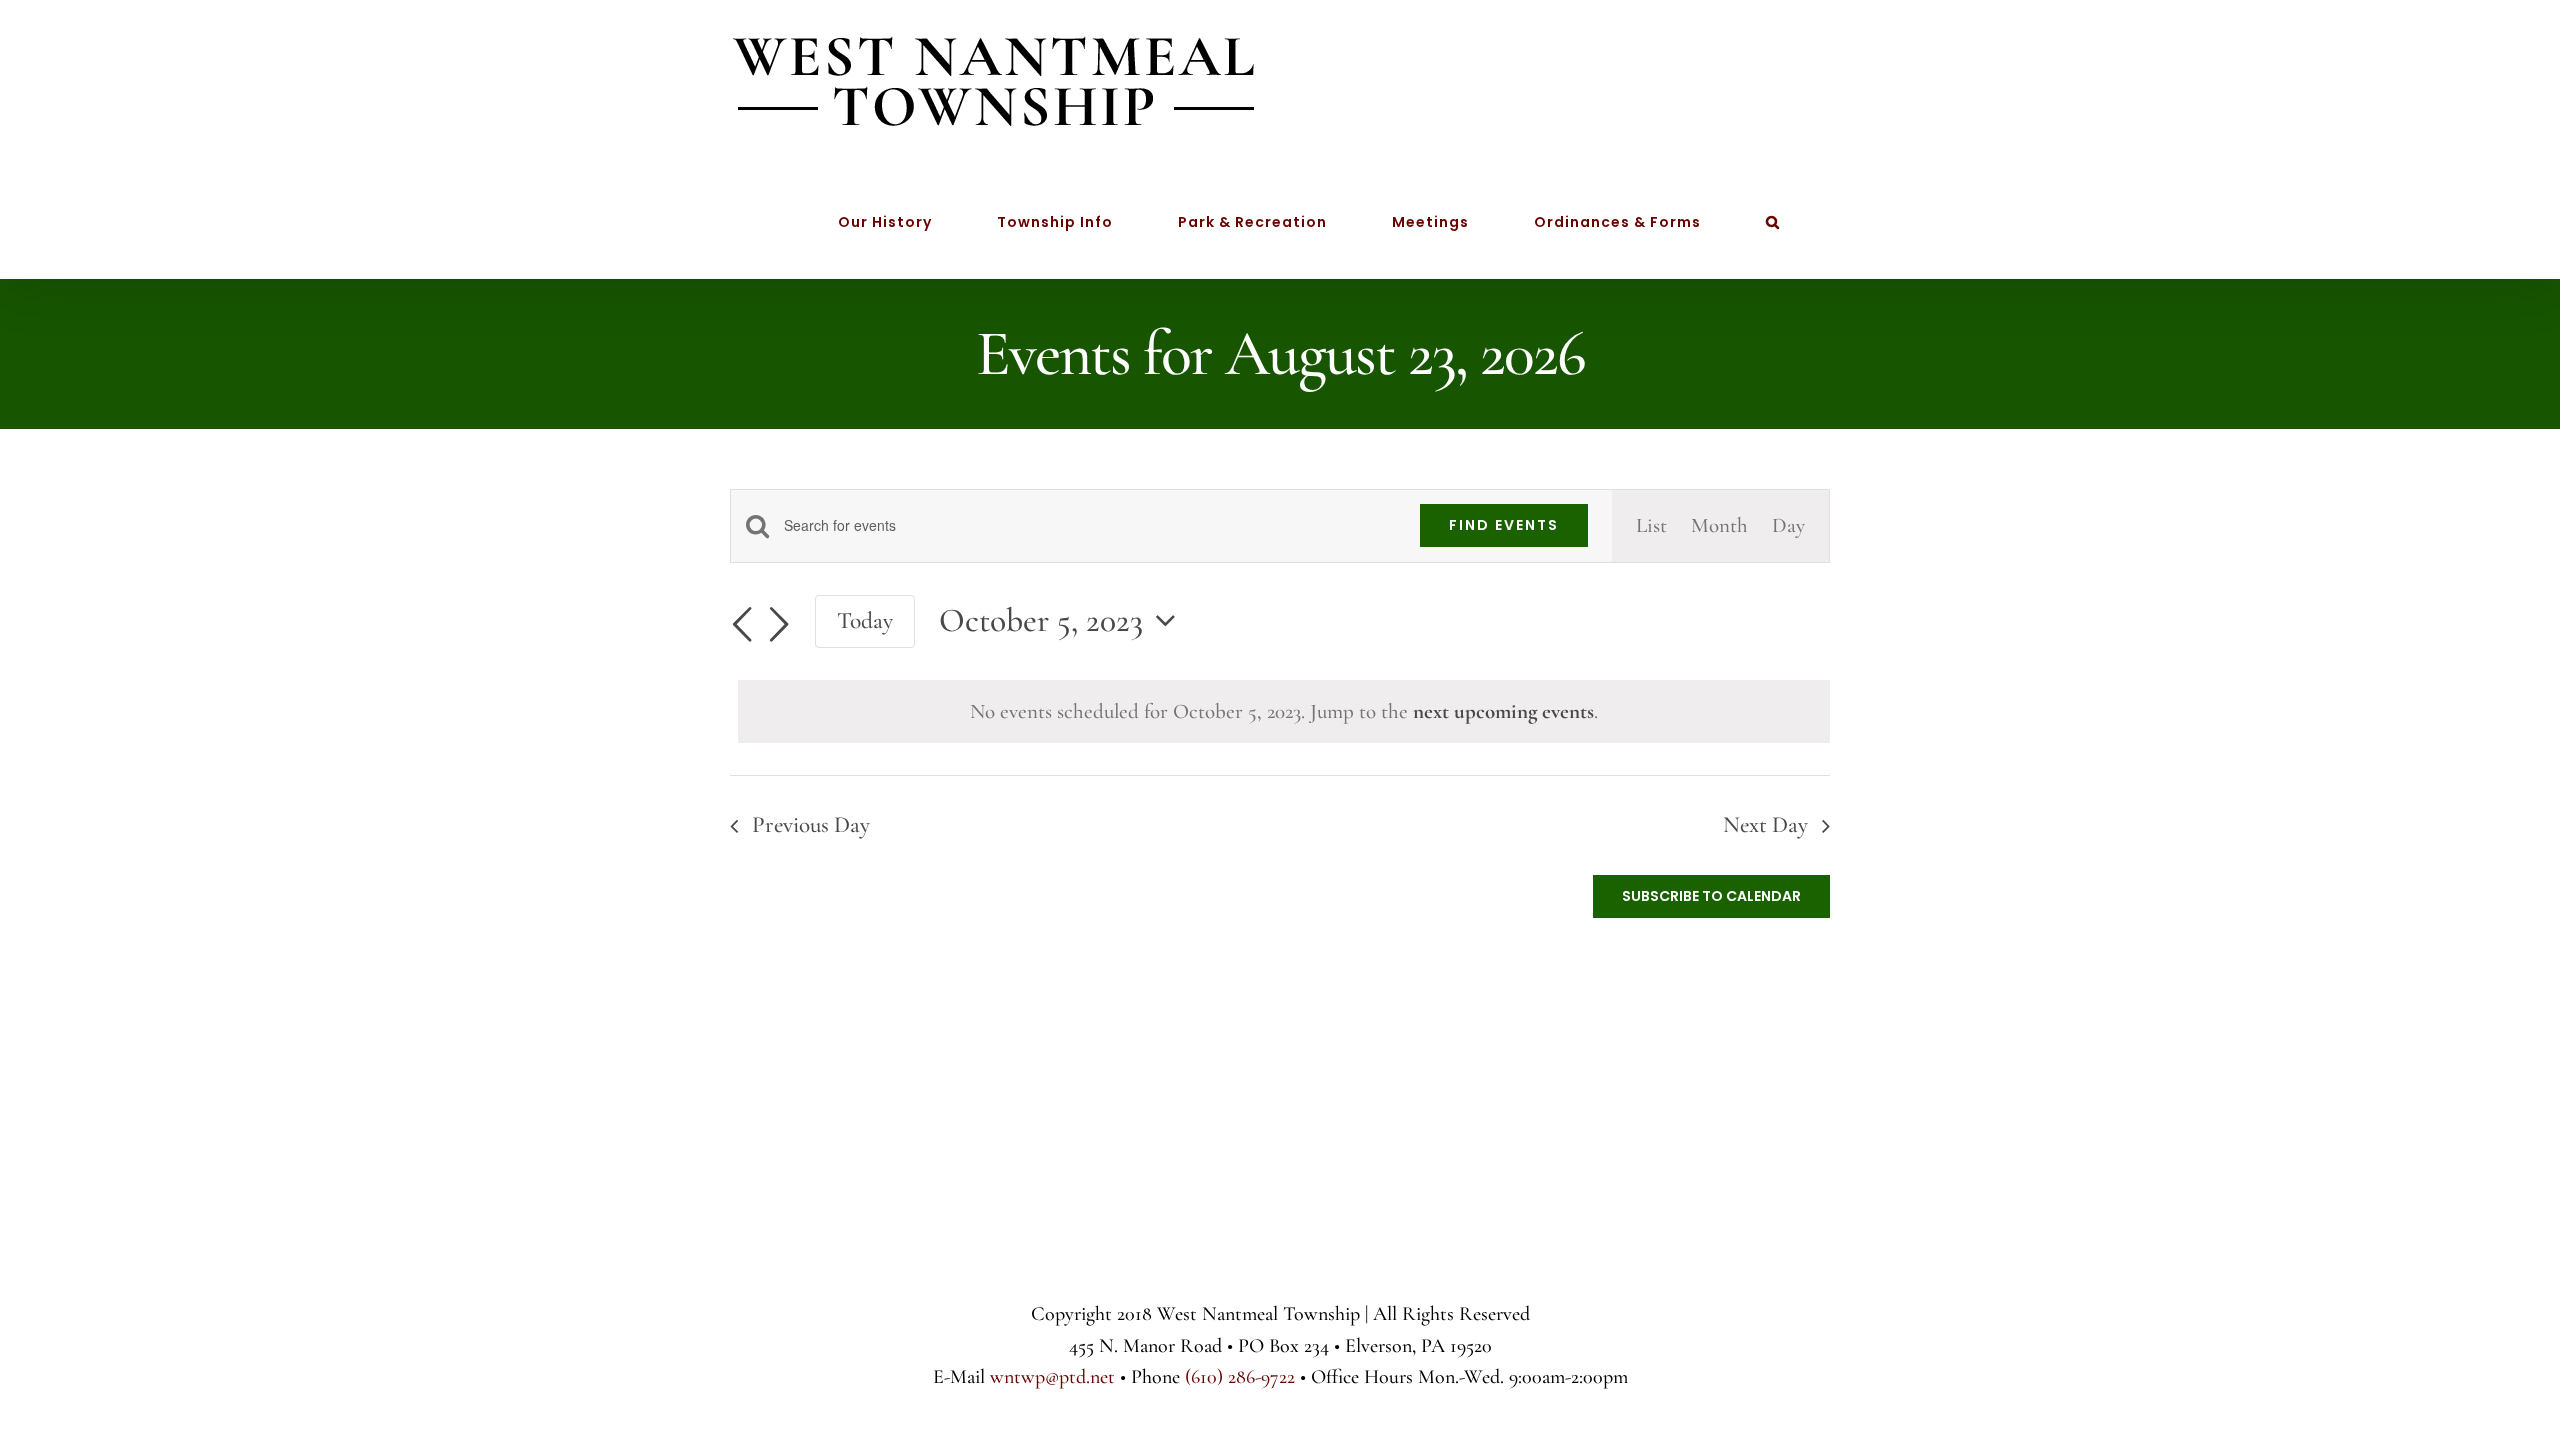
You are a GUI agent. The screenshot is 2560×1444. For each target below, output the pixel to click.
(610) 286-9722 (1240, 1377)
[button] (1773, 221)
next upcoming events (1503, 711)
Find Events (1504, 525)
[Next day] (779, 625)
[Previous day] (742, 625)
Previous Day (811, 825)
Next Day (1765, 825)
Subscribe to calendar (1711, 896)
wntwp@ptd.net (1052, 1377)
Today (865, 620)
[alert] (1284, 712)
